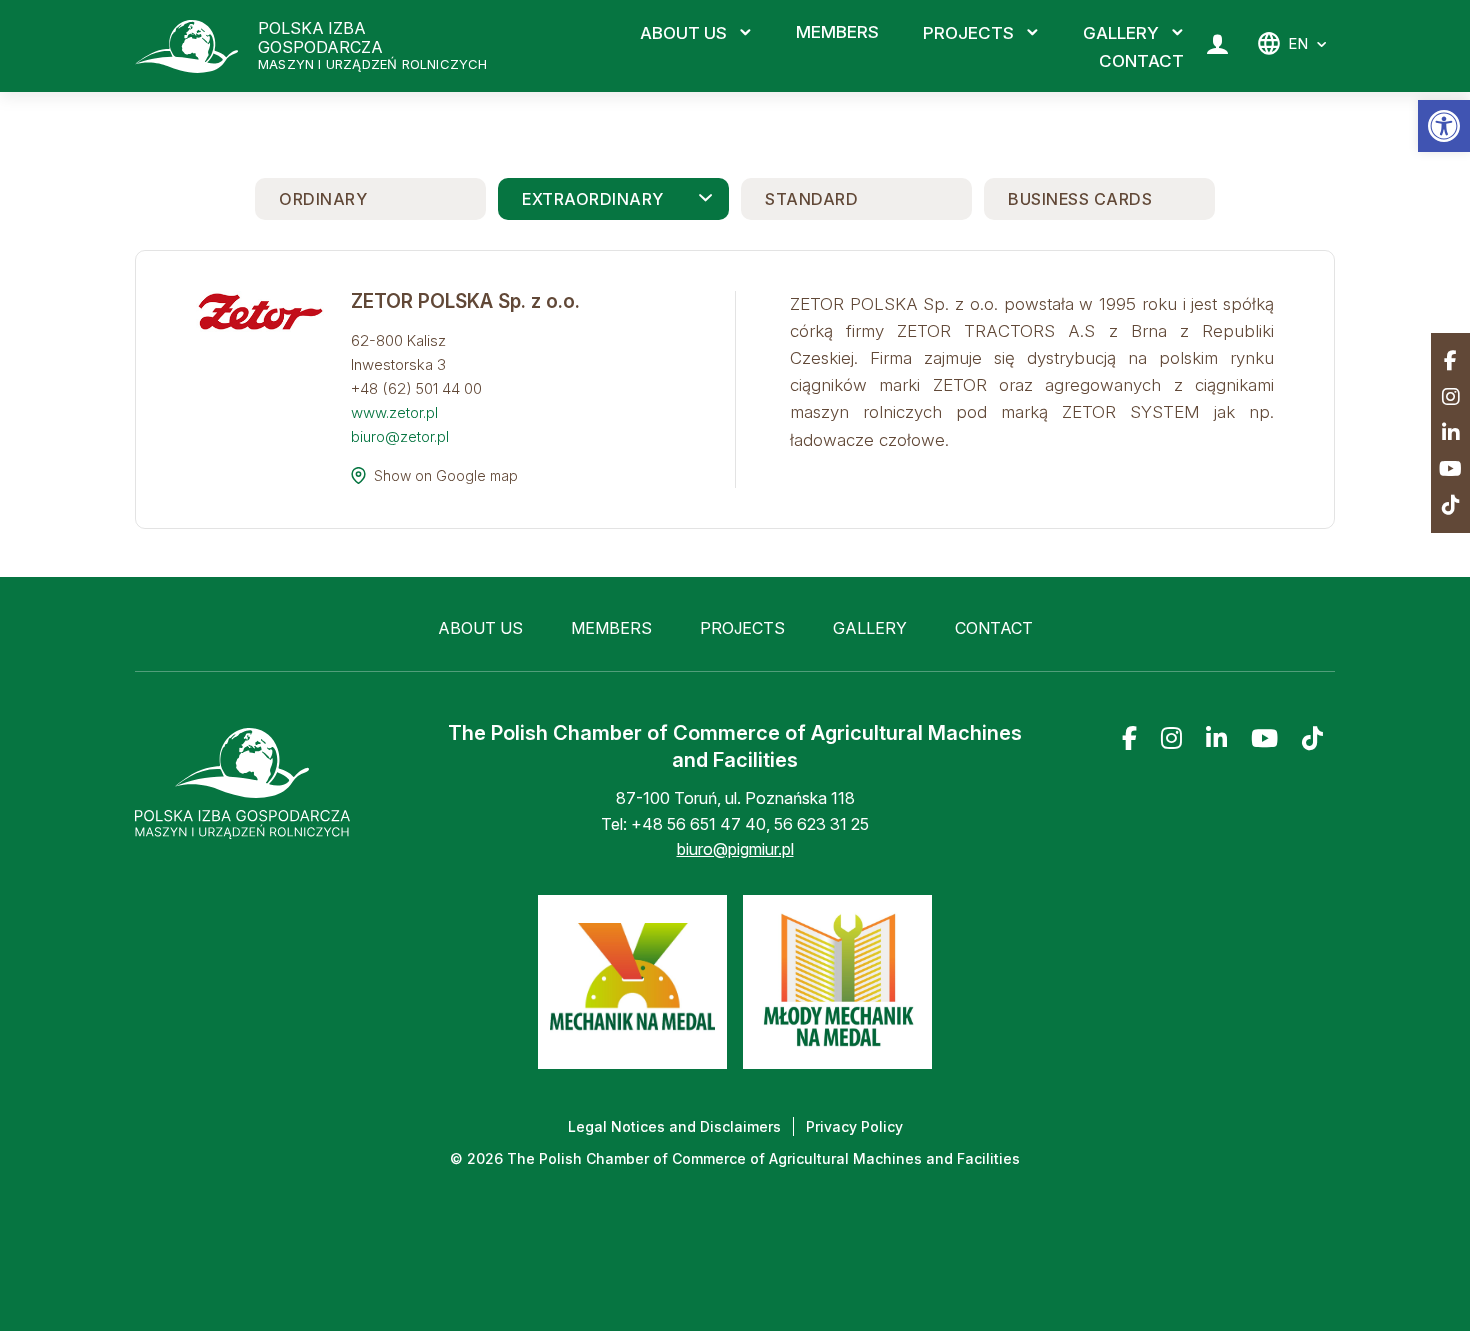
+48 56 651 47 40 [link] (698, 824)
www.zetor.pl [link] (394, 412)
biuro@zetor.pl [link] (402, 436)
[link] (1444, 126)
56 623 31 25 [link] (821, 824)
